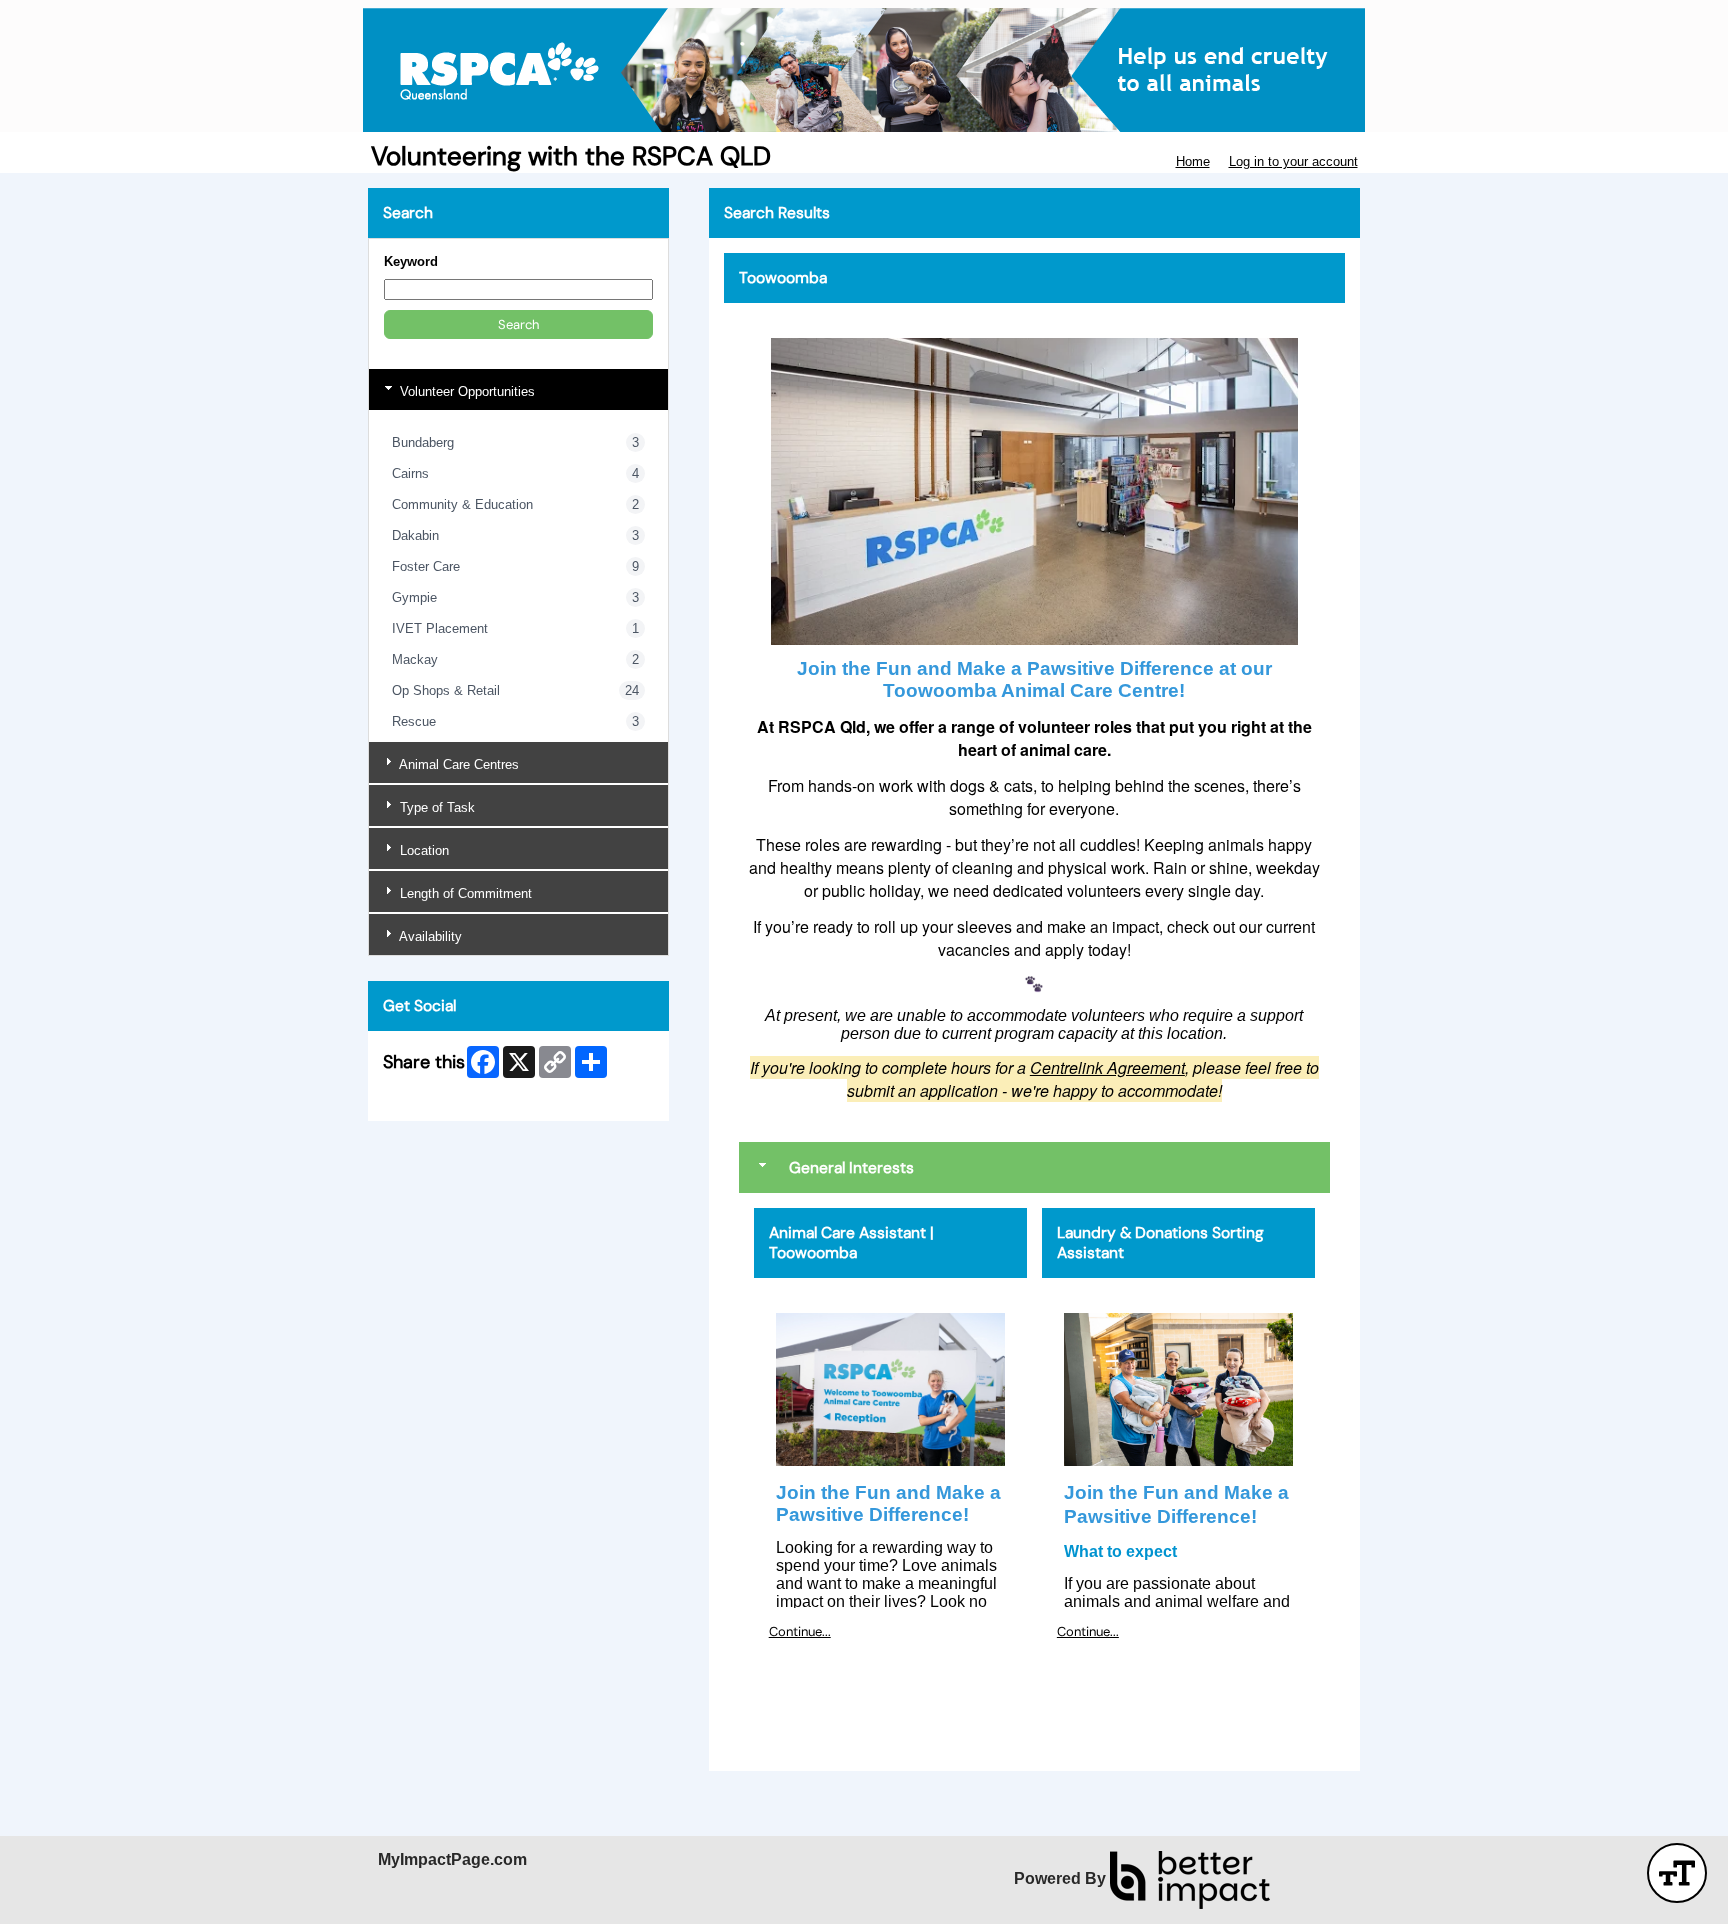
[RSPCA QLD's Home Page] (864, 70)
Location (422, 850)
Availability (429, 936)
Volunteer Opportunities (465, 391)
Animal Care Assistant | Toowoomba (851, 1243)
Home (1193, 161)
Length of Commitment (464, 893)
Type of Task (435, 807)
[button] (518, 324)
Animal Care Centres (457, 764)
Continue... (800, 1631)
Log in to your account (1293, 161)
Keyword (411, 261)
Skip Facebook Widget (450, 1097)
